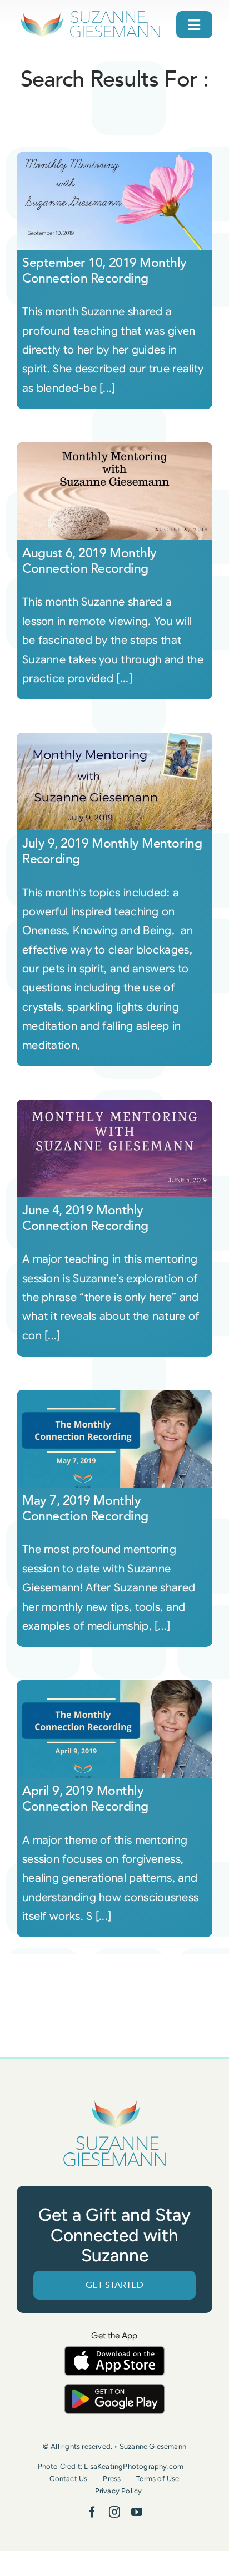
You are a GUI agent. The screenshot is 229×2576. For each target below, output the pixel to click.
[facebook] (92, 2512)
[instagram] (114, 2512)
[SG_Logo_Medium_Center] (114, 2101)
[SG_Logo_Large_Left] (90, 14)
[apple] (114, 2351)
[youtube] (137, 2512)
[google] (114, 2389)
